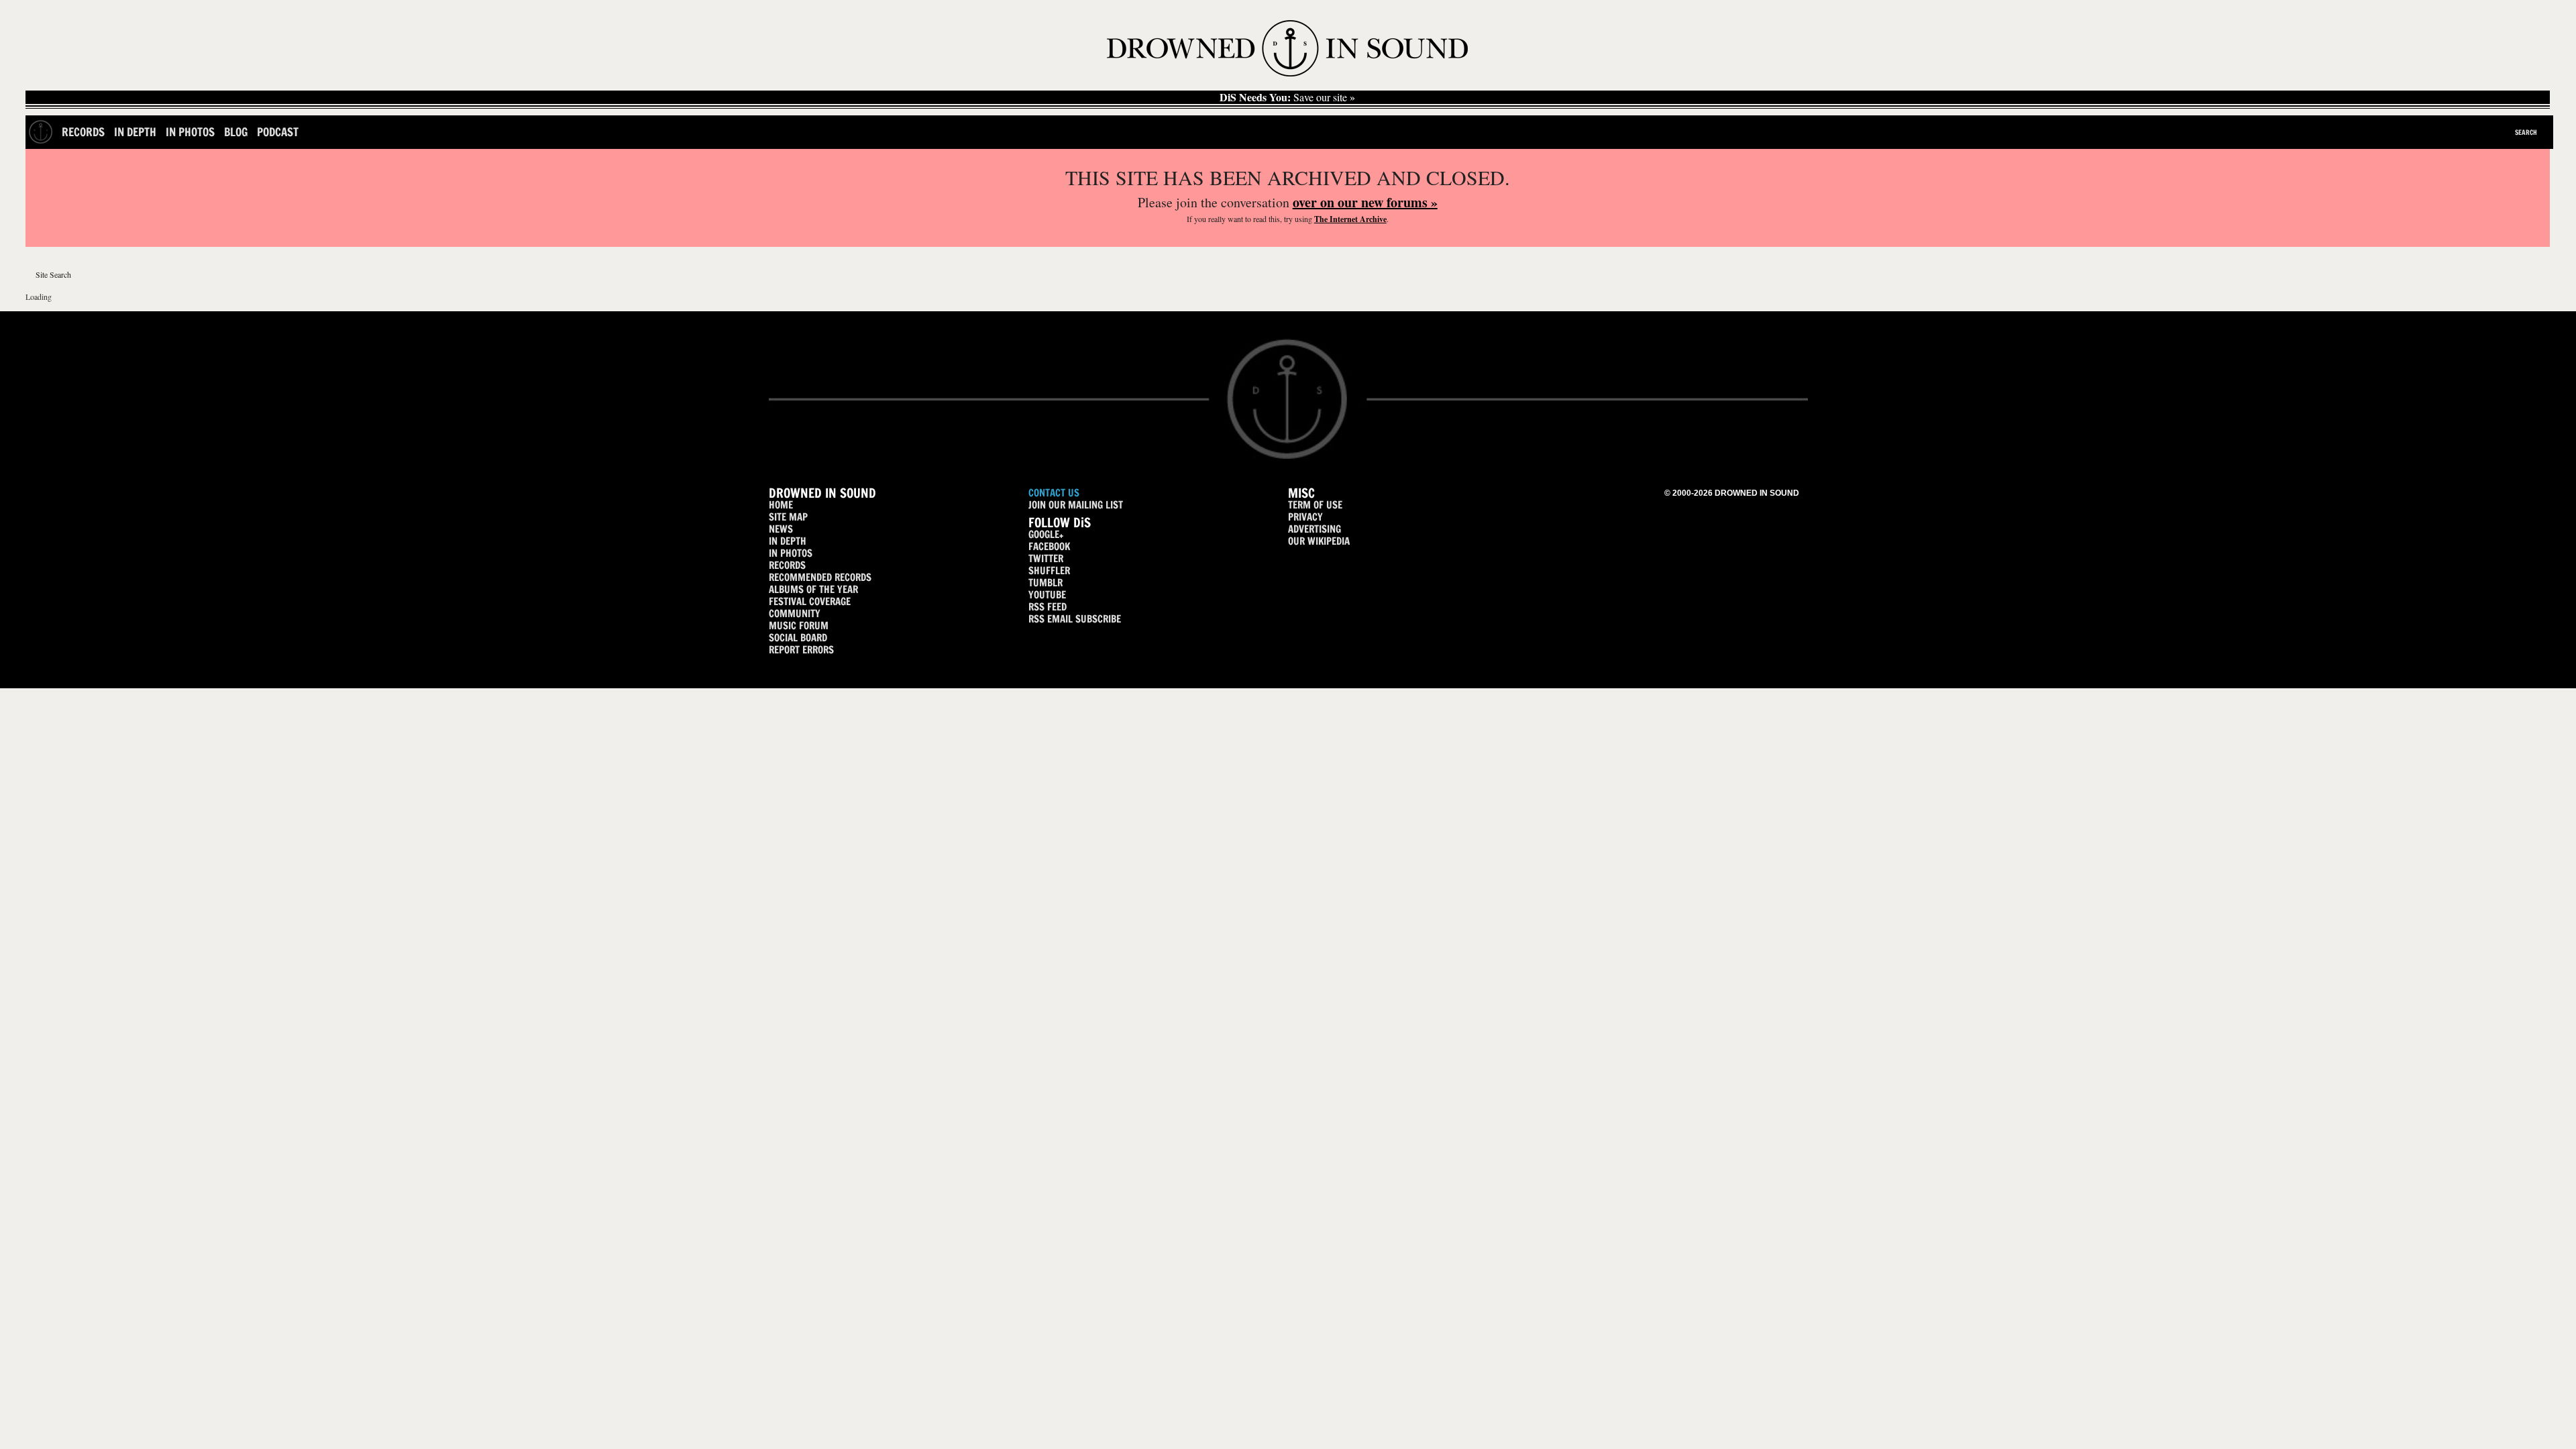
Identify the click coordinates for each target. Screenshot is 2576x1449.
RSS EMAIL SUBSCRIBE (1075, 619)
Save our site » (1287, 97)
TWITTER (1046, 558)
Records (83, 132)
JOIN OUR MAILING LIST (1076, 505)
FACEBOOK (1049, 546)
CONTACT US (1054, 493)
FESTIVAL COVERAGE (810, 601)
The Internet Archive (1350, 219)
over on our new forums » (1365, 202)
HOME (781, 505)
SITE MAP (788, 517)
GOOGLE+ (1046, 534)
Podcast (278, 132)
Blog (236, 132)
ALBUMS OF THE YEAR (813, 589)
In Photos (190, 132)
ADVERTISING (1314, 529)
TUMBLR (1045, 583)
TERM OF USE (1315, 505)
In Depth (135, 132)
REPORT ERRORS (801, 650)
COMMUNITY (795, 613)
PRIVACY (1305, 517)
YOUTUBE (1047, 595)
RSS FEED (1048, 607)
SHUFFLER (1049, 571)
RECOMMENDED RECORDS (820, 577)
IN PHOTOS (791, 553)
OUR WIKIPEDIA (1319, 541)
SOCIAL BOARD (798, 638)
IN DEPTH (788, 541)
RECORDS (787, 565)
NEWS (781, 529)
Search (2526, 132)
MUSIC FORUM (799, 626)
